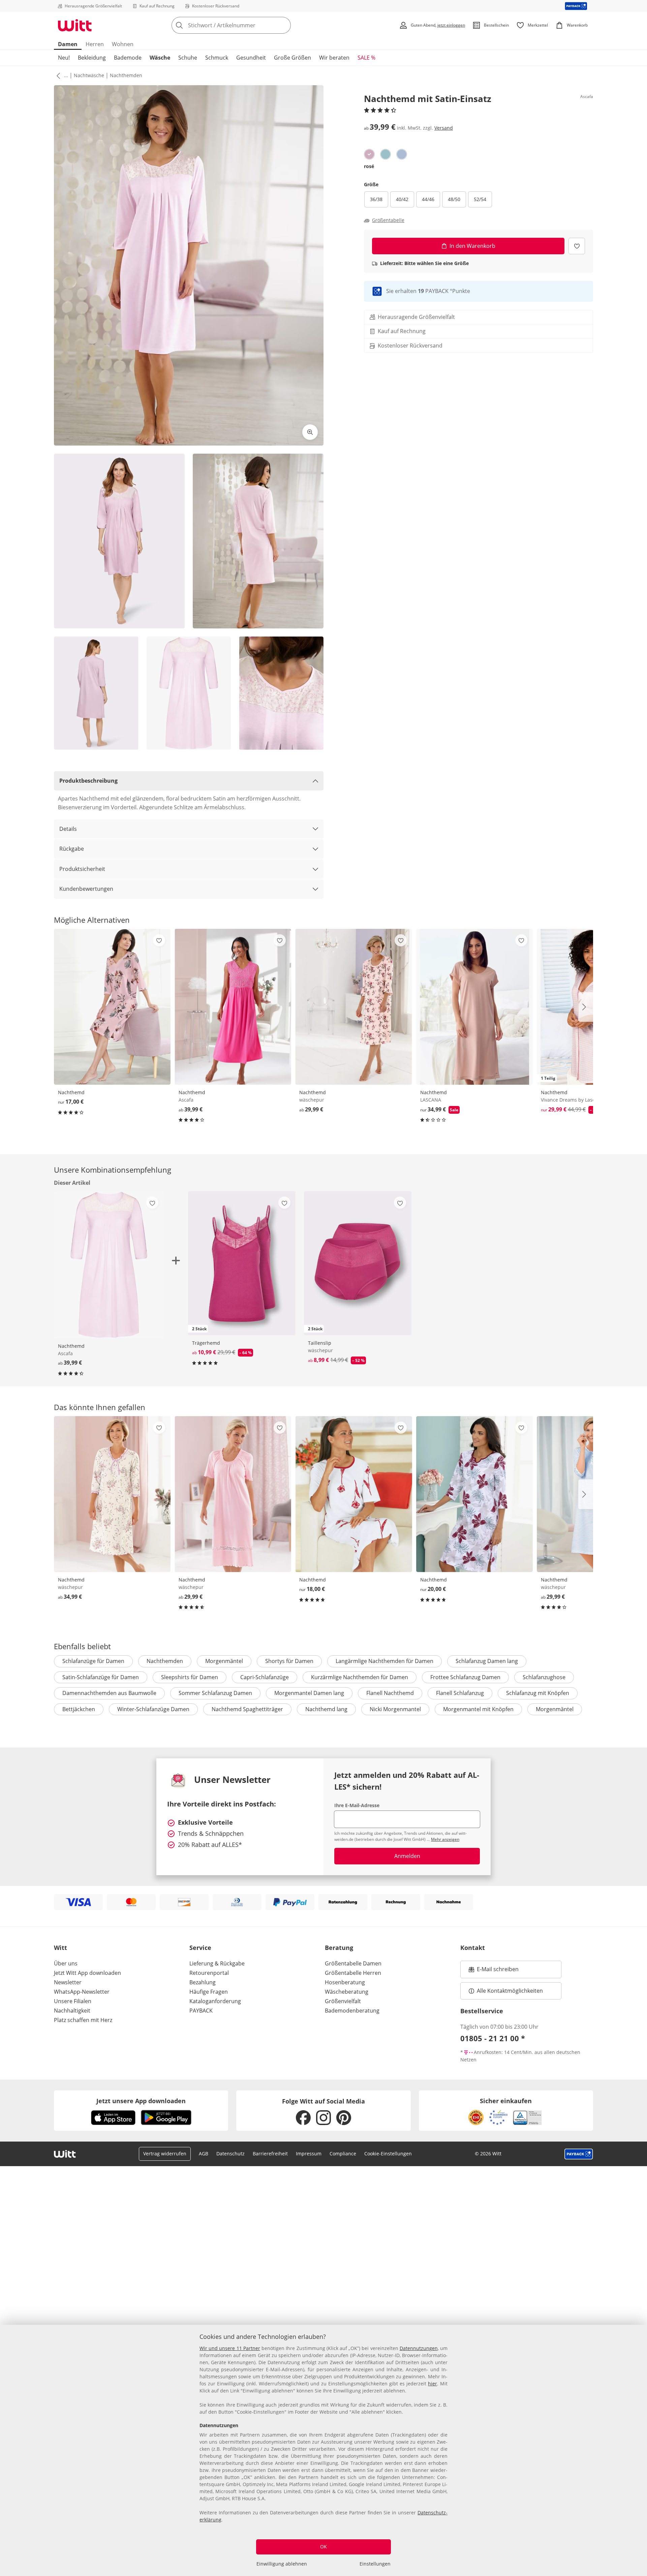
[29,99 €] (353, 1007)
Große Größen (292, 58)
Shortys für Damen (289, 1661)
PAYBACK (201, 2011)
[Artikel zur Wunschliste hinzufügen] (577, 246)
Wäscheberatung (347, 1992)
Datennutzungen (419, 2348)
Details (68, 829)
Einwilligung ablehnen (282, 2564)
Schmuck (217, 58)
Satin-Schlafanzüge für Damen (101, 1677)
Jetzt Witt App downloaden (87, 1973)
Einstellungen (375, 2564)
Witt (60, 1948)
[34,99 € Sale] (474, 1007)
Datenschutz (230, 2154)
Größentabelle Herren (353, 1973)
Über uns (66, 1963)
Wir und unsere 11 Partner (230, 2348)
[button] (57, 75)
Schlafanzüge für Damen (93, 1661)
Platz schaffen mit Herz (83, 2020)
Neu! (64, 58)
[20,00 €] (474, 1494)
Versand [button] (444, 128)
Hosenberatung (345, 1982)
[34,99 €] (112, 1494)
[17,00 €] (112, 1007)
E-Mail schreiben (494, 1971)
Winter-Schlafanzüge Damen (153, 1709)
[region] (323, 2450)
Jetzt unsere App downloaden (141, 2101)
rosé (369, 166)
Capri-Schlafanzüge (265, 1677)
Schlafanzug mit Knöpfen (538, 1693)
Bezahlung (203, 1982)
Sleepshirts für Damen (190, 1677)
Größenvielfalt (343, 2001)
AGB (204, 2154)
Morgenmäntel (224, 1661)
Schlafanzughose (544, 1677)
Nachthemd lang (326, 1709)
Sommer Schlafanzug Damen (215, 1693)
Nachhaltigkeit (72, 2011)
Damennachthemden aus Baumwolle (109, 1693)
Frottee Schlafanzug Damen (465, 1677)
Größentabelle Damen (353, 1963)
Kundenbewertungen (86, 889)
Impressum (309, 2154)
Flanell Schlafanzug (460, 1693)
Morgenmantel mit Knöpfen (478, 1709)
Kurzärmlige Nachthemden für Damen (360, 1677)
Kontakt (473, 1948)
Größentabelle (388, 220)
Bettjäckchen (79, 1709)
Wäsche (160, 58)
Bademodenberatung (352, 2011)
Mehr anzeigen (445, 1839)
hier (433, 2384)
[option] (369, 154)
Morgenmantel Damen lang (309, 1693)
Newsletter (68, 1982)
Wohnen (123, 44)
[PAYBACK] (576, 6)
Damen (68, 44)
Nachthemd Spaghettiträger (247, 1709)
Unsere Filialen (73, 2001)
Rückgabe (72, 849)
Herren (95, 44)
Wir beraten (334, 58)
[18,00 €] (353, 1494)
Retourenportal (209, 1973)
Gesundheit (251, 58)
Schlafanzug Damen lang (487, 1661)
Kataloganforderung (215, 2001)
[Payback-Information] (579, 2154)
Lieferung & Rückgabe (217, 1963)
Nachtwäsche (89, 75)
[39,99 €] (233, 1007)
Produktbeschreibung (88, 781)
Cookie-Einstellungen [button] (388, 2154)
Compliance (343, 2154)
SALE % (366, 58)
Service (200, 1948)
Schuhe (188, 58)
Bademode (128, 58)
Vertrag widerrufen (165, 2154)
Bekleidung (92, 58)
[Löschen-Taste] (284, 25)
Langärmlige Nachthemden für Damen (384, 1661)
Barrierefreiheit (270, 2154)
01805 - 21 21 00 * (493, 2038)
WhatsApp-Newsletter (82, 1992)
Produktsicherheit (82, 869)
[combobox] (246, 25)
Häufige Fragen (209, 1992)
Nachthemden (126, 75)
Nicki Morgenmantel (395, 1709)
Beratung (339, 1948)
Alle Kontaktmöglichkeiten (510, 1991)
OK (323, 2547)
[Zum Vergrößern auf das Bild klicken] (310, 432)
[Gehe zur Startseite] (75, 25)
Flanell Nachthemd (390, 1693)
